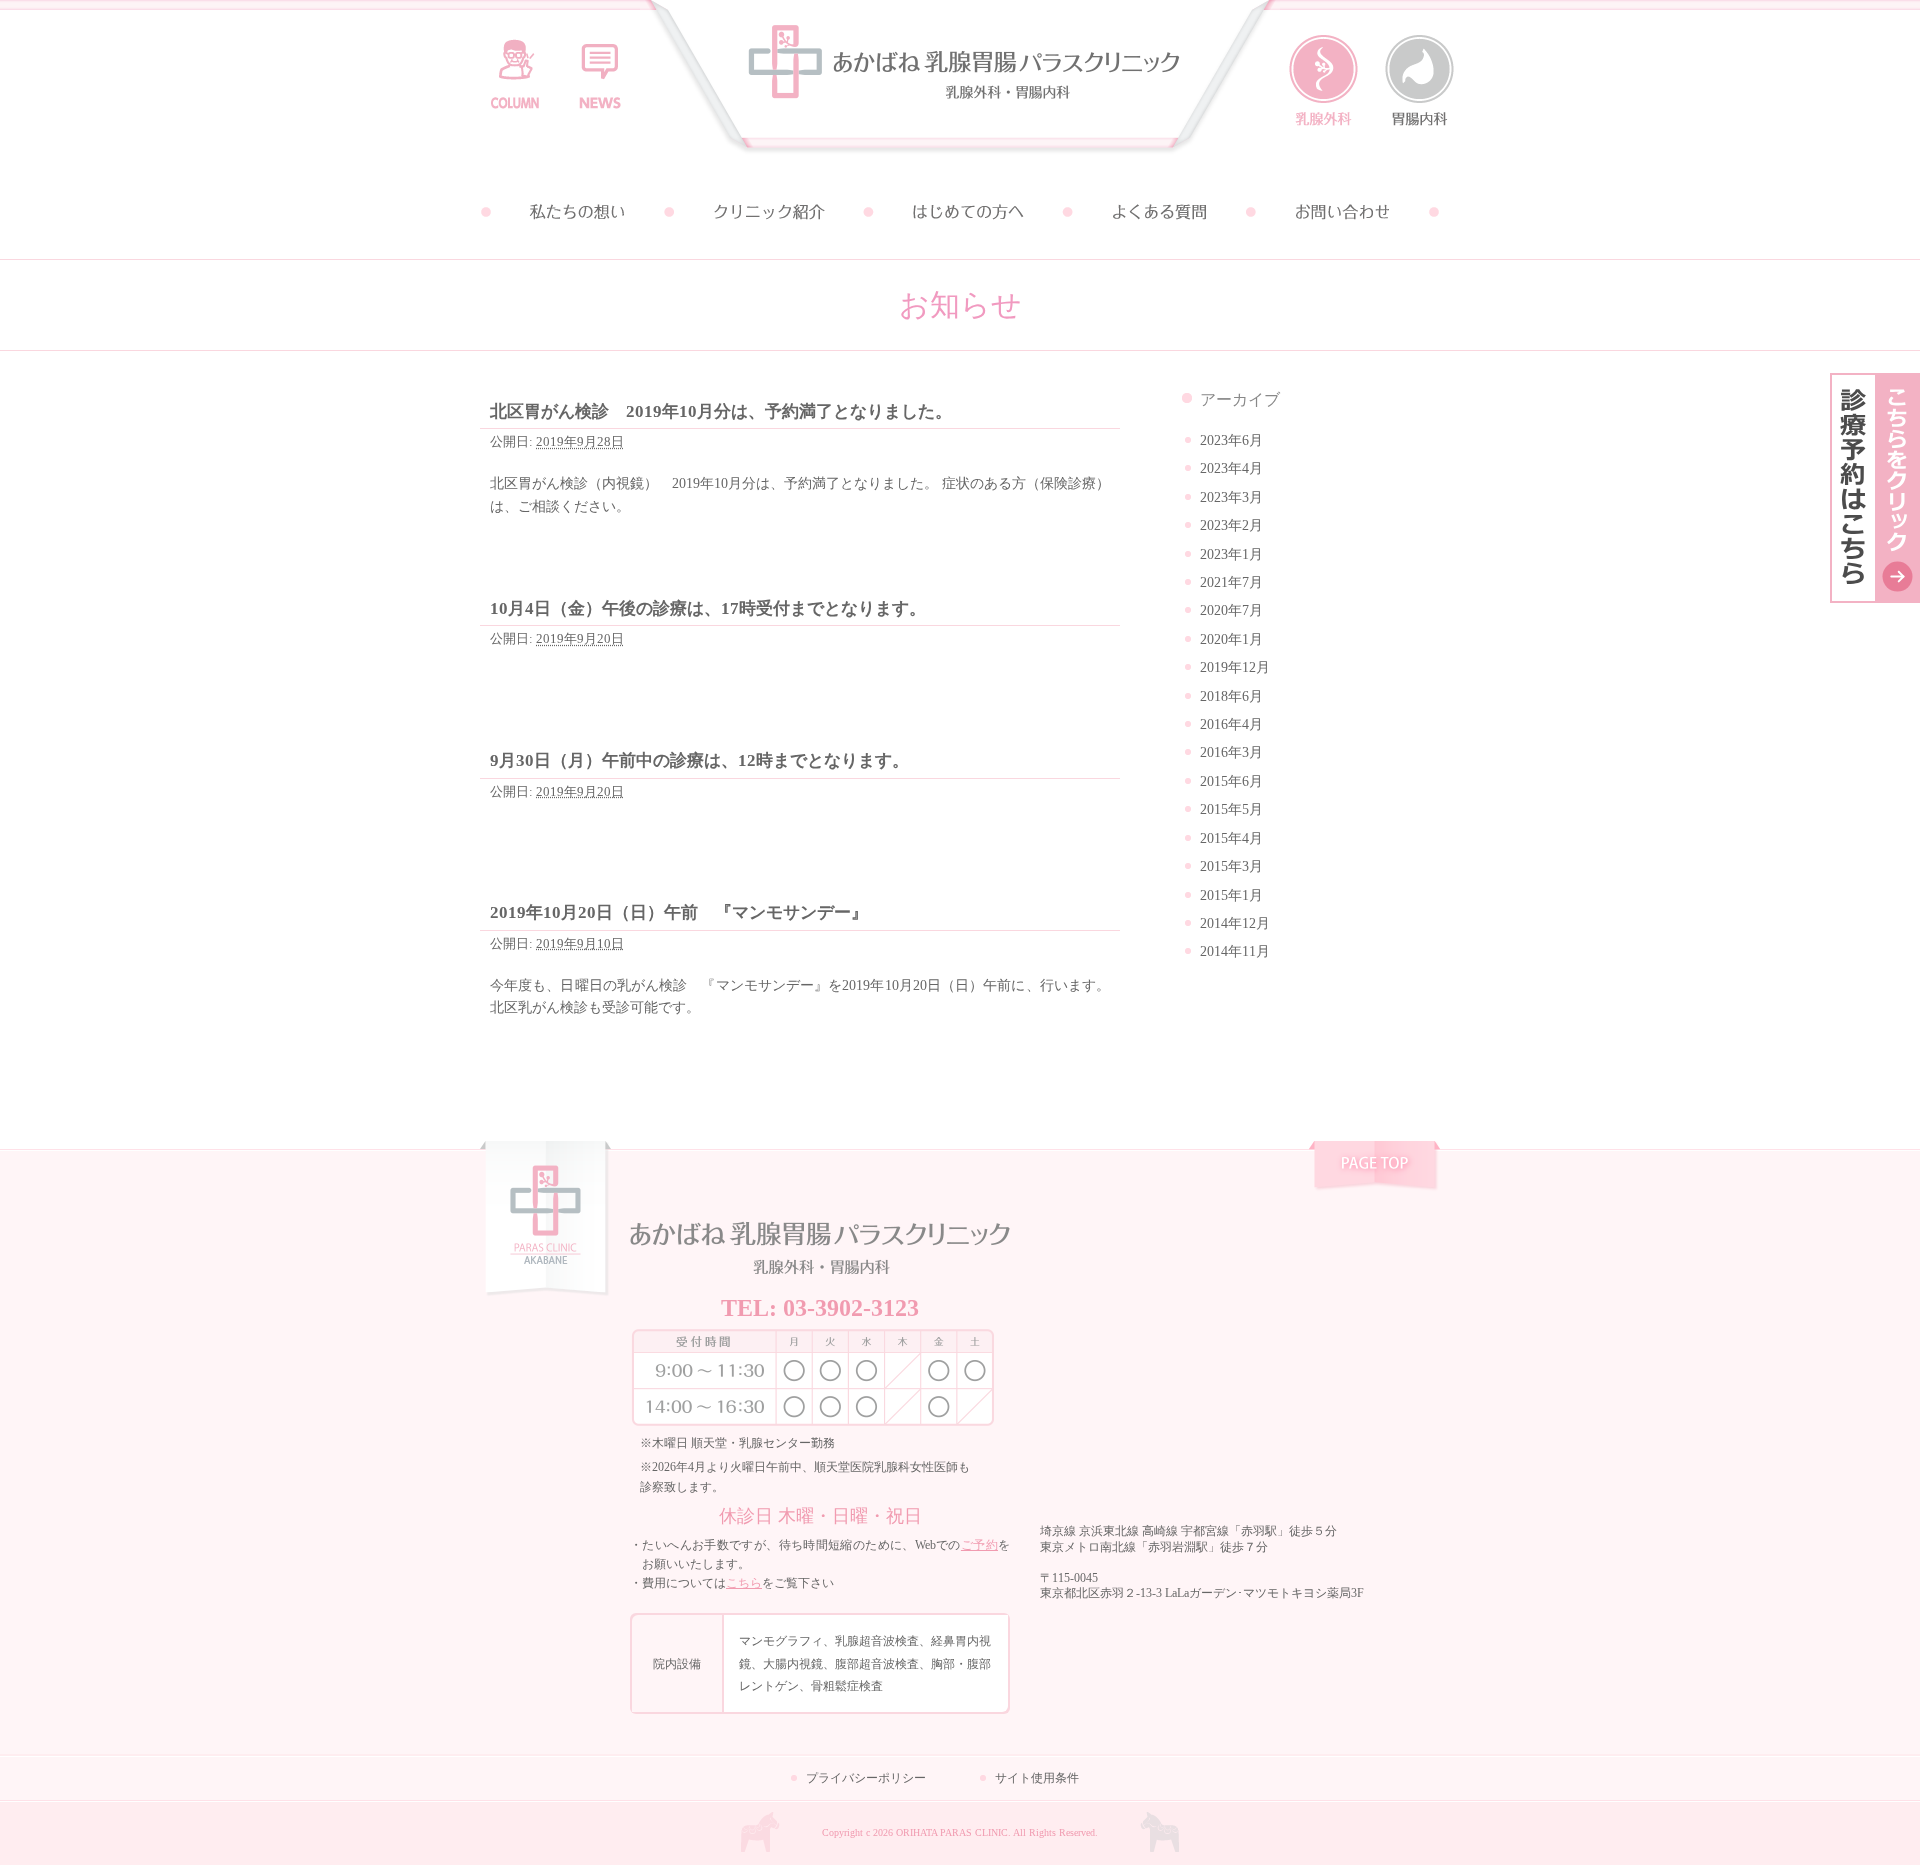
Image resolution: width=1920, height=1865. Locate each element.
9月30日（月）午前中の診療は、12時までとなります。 (699, 760)
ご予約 (979, 1545)
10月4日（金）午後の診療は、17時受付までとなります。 (708, 608)
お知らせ (600, 65)
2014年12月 (1235, 923)
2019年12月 (1235, 667)
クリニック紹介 (768, 212)
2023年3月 (1231, 497)
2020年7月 (1231, 610)
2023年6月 (1231, 440)
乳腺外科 (1323, 81)
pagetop (1374, 1168)
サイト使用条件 (1037, 1778)
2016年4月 (1231, 724)
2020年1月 (1231, 639)
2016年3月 (1231, 752)
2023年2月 (1231, 525)
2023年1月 (1231, 554)
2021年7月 (1231, 582)
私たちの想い (576, 212)
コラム (515, 65)
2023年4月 (1231, 468)
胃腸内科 (1419, 81)
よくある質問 (1152, 212)
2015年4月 (1231, 838)
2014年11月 (1235, 951)
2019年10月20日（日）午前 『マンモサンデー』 (679, 912)
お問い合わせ (1344, 212)
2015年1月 (1231, 895)
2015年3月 (1231, 866)
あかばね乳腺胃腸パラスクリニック (960, 82)
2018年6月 (1231, 696)
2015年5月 (1231, 809)
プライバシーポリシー (866, 1778)
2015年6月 (1231, 781)
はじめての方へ (960, 212)
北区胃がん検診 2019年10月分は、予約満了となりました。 (721, 411)
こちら (744, 1583)
